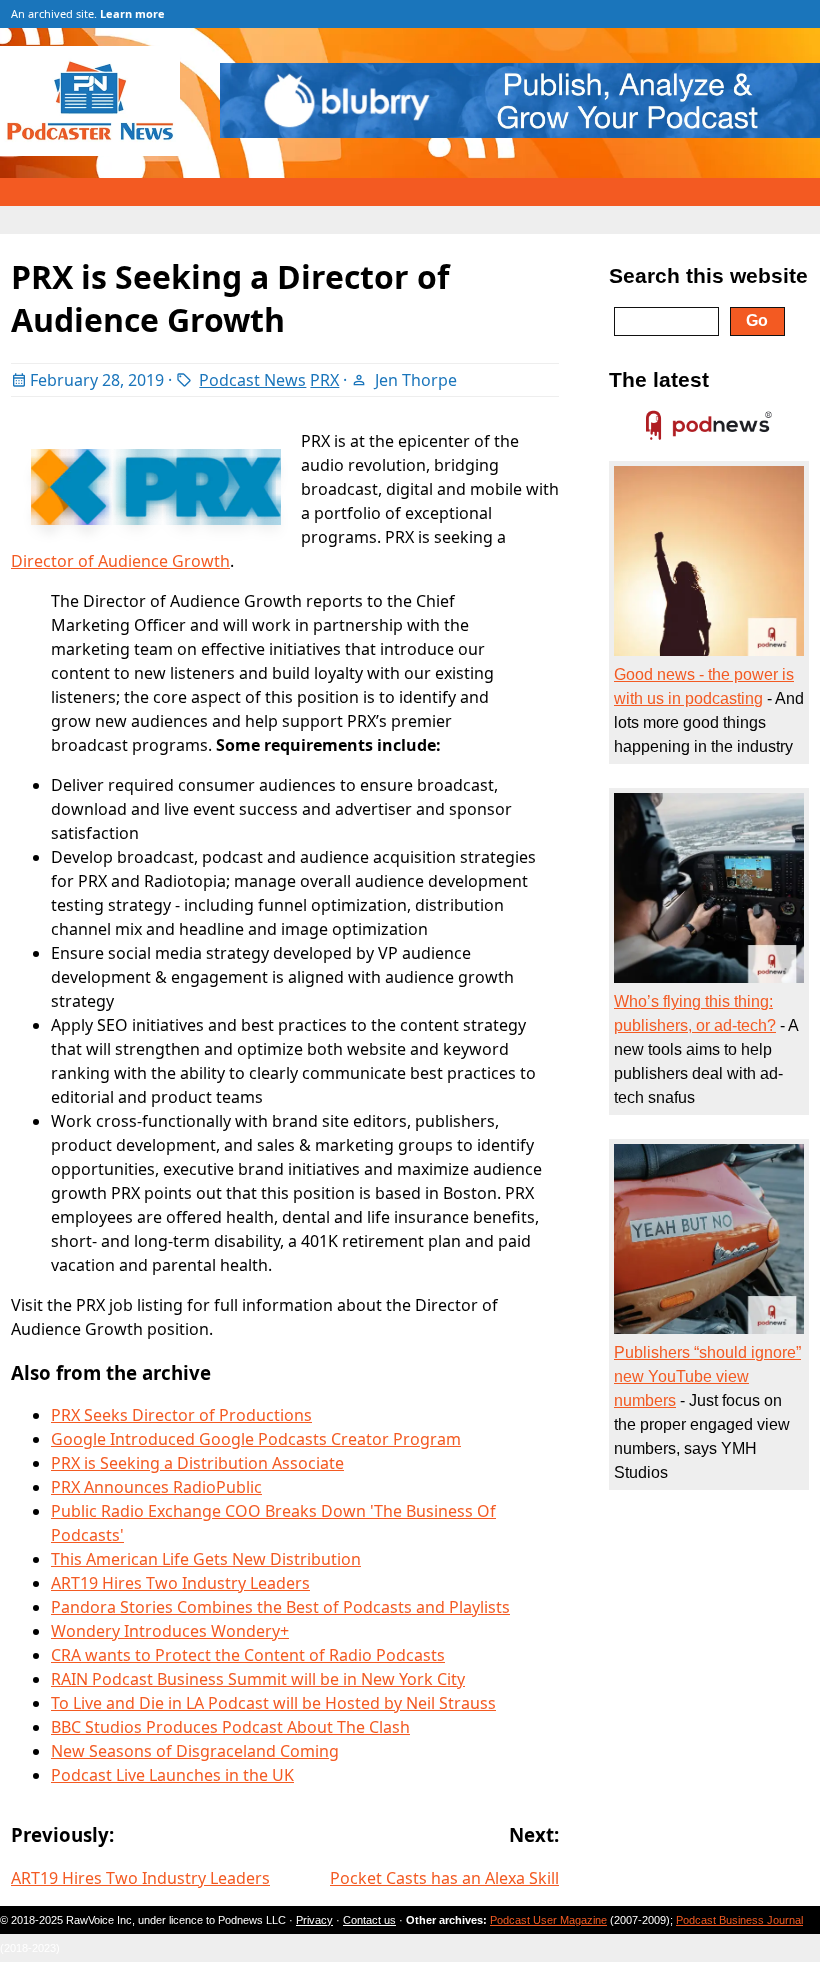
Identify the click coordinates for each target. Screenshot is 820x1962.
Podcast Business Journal (739, 1920)
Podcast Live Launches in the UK (172, 1775)
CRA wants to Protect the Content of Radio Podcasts (248, 1655)
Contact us (369, 1920)
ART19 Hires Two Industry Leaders (180, 1583)
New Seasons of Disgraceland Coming (195, 1751)
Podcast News (252, 380)
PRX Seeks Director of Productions (181, 1415)
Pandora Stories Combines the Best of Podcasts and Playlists (280, 1607)
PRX (324, 380)
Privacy (314, 1920)
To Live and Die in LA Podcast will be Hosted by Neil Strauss (273, 1703)
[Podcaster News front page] (100, 150)
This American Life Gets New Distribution (206, 1559)
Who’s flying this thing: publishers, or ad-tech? (695, 1013)
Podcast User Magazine (548, 1920)
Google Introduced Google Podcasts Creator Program (256, 1439)
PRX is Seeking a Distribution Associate (197, 1463)
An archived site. (88, 13)
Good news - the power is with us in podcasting (704, 686)
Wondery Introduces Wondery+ (170, 1631)
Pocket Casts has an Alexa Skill (444, 1878)
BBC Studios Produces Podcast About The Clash (230, 1727)
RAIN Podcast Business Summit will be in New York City (258, 1679)
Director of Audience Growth (120, 561)
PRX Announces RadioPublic (156, 1487)
